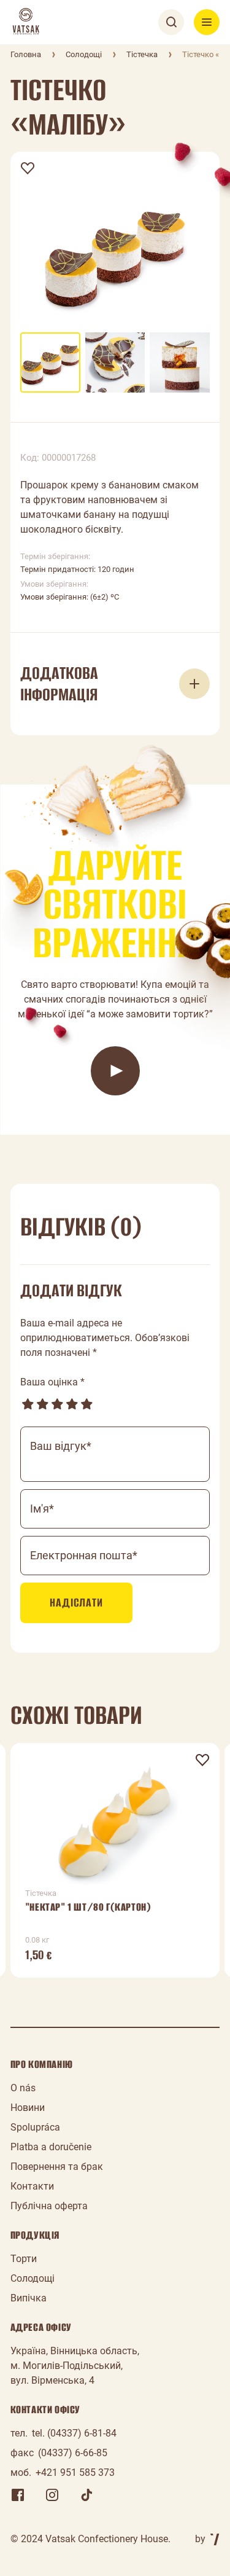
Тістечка (142, 54)
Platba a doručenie (51, 2147)
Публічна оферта (49, 2206)
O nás (23, 2088)
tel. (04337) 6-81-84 (74, 2433)
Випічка (29, 2298)
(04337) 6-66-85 (73, 2453)
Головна (26, 54)
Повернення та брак (57, 2167)
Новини (28, 2108)
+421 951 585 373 (75, 2472)
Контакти (32, 2186)
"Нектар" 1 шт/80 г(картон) (88, 1907)
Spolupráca (35, 2127)
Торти (24, 2259)
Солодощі (84, 54)
